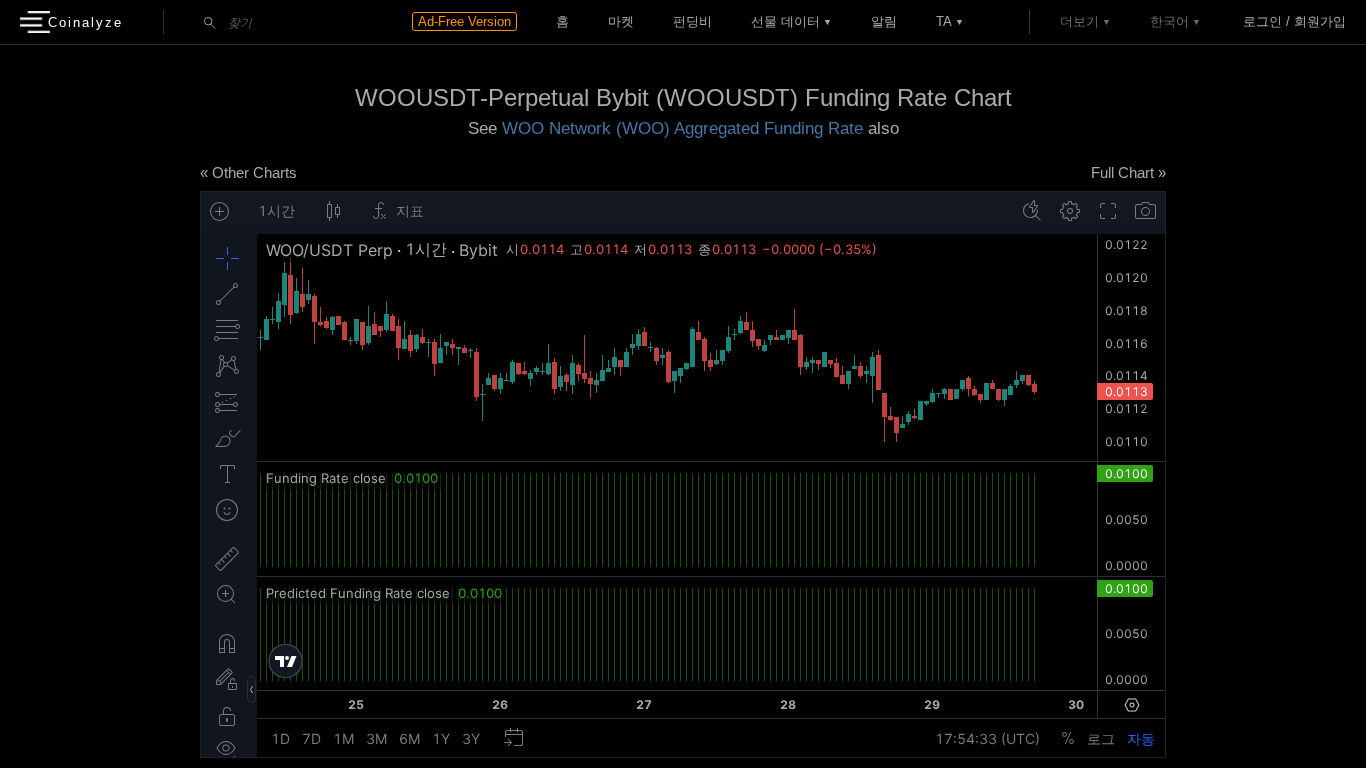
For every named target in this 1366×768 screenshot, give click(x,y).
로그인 (1262, 21)
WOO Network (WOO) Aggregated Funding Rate (682, 128)
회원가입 (1320, 21)
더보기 (1079, 21)
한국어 (1169, 21)
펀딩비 (692, 21)
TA (944, 21)
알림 (884, 21)
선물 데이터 (785, 21)
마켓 (621, 21)
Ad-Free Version (464, 21)
